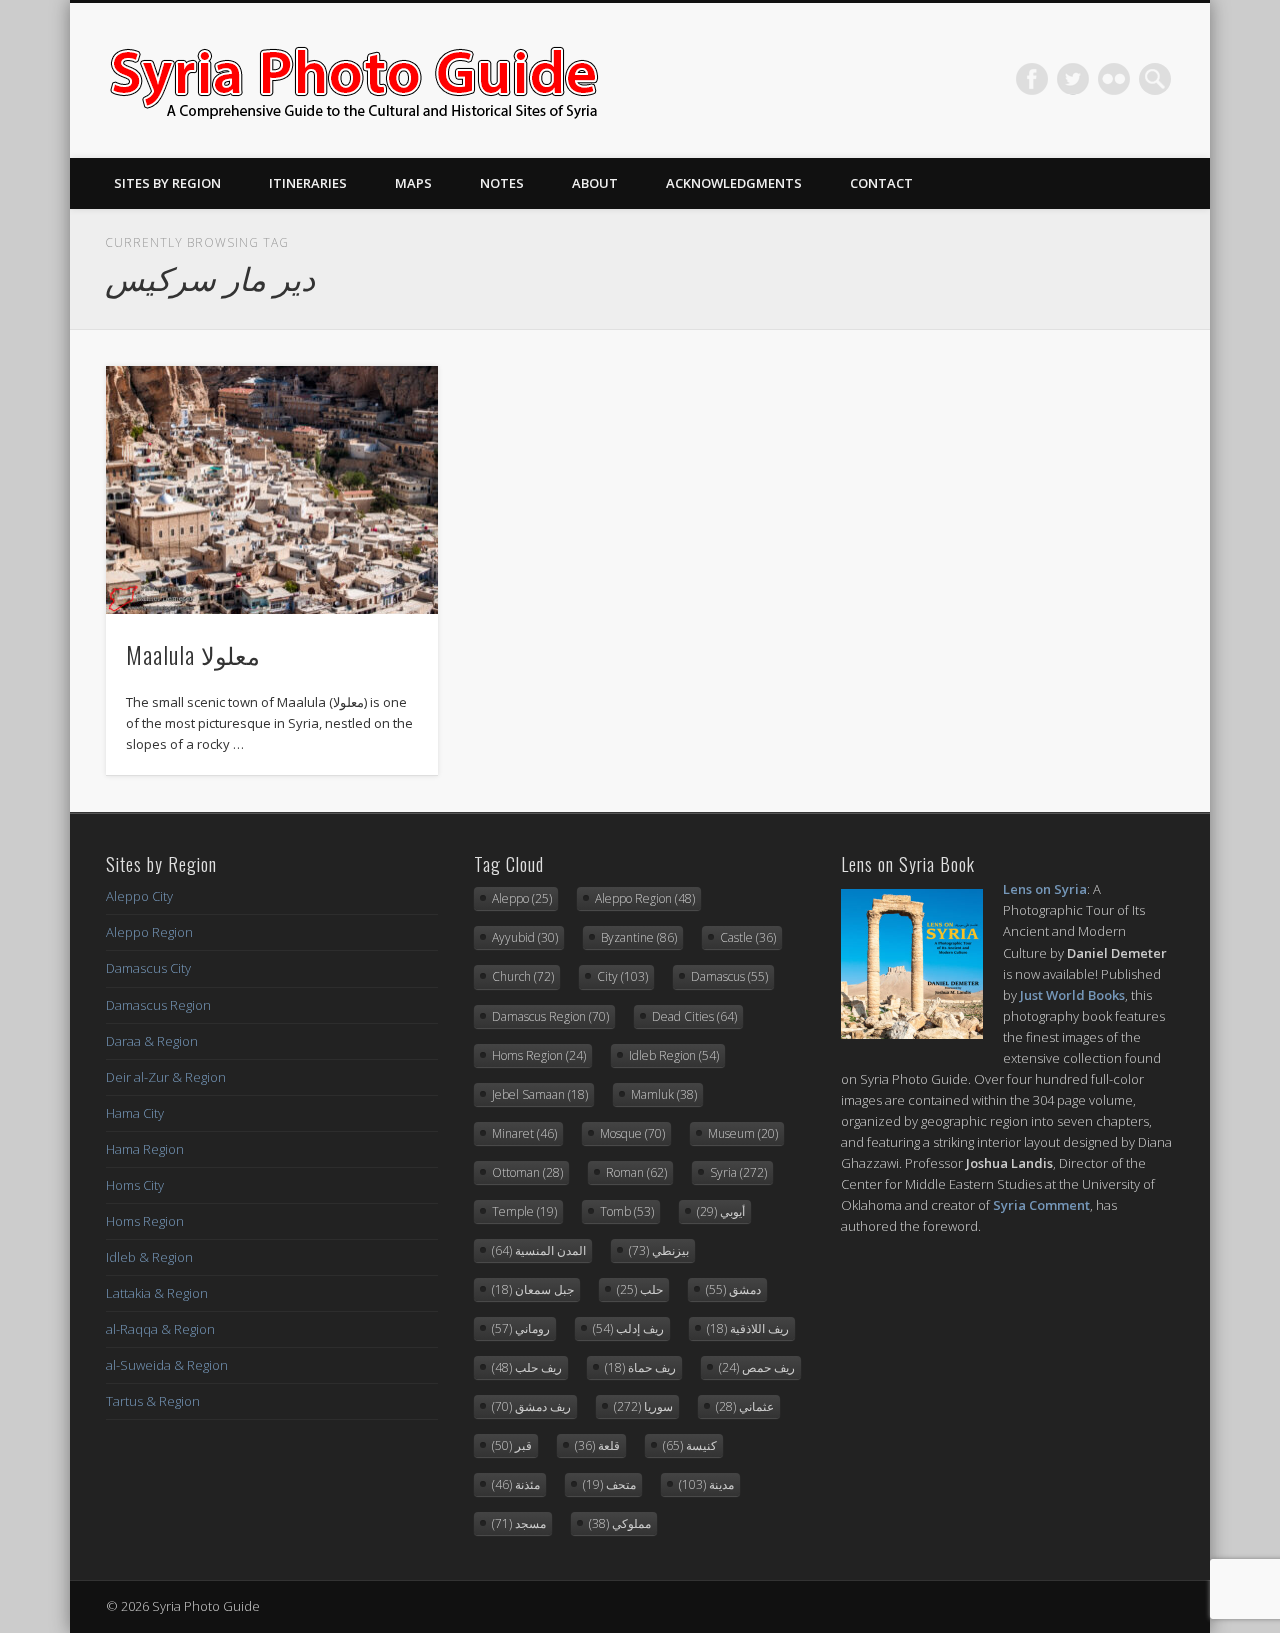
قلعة (597, 1445)
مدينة (706, 1484)
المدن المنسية (539, 1250)
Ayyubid (525, 937)
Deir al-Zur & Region (166, 1077)
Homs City (135, 1185)
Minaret (524, 1133)
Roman (636, 1172)
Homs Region (145, 1221)
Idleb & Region (149, 1257)
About (595, 183)
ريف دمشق (531, 1406)
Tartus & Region (153, 1401)
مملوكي (620, 1523)
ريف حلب (527, 1367)
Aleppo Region (149, 932)
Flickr (1114, 79)
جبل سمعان (533, 1289)
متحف (609, 1484)
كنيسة (690, 1445)
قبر (512, 1445)
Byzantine (639, 937)
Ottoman (527, 1172)
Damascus (729, 976)
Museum (743, 1133)
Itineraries (308, 183)
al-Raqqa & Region (160, 1329)
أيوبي (721, 1211)
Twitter (1073, 79)
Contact (881, 183)
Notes (502, 183)
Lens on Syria (1045, 889)
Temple (524, 1211)
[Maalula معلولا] (272, 490)
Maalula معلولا (193, 654)
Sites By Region (167, 183)
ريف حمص (757, 1367)
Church (523, 976)
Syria (738, 1172)
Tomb (627, 1211)
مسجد (519, 1523)
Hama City (135, 1113)
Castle (748, 937)
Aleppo (522, 898)
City (622, 976)
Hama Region (145, 1149)
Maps (413, 183)
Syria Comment (1041, 1205)
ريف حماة (640, 1367)
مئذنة (516, 1484)
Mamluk (664, 1094)
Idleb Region (674, 1055)
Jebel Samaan (540, 1094)
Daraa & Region (152, 1041)
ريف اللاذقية (748, 1328)
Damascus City (148, 968)
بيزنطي (659, 1250)
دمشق (733, 1289)
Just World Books (1072, 995)
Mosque (632, 1133)
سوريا (643, 1406)
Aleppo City (139, 896)
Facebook (1032, 79)
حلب (640, 1289)
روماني (521, 1328)
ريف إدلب (628, 1328)
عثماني (745, 1406)
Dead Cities (694, 1016)
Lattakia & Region (157, 1293)
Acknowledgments (734, 183)
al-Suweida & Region (167, 1365)
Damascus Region (158, 1005)
